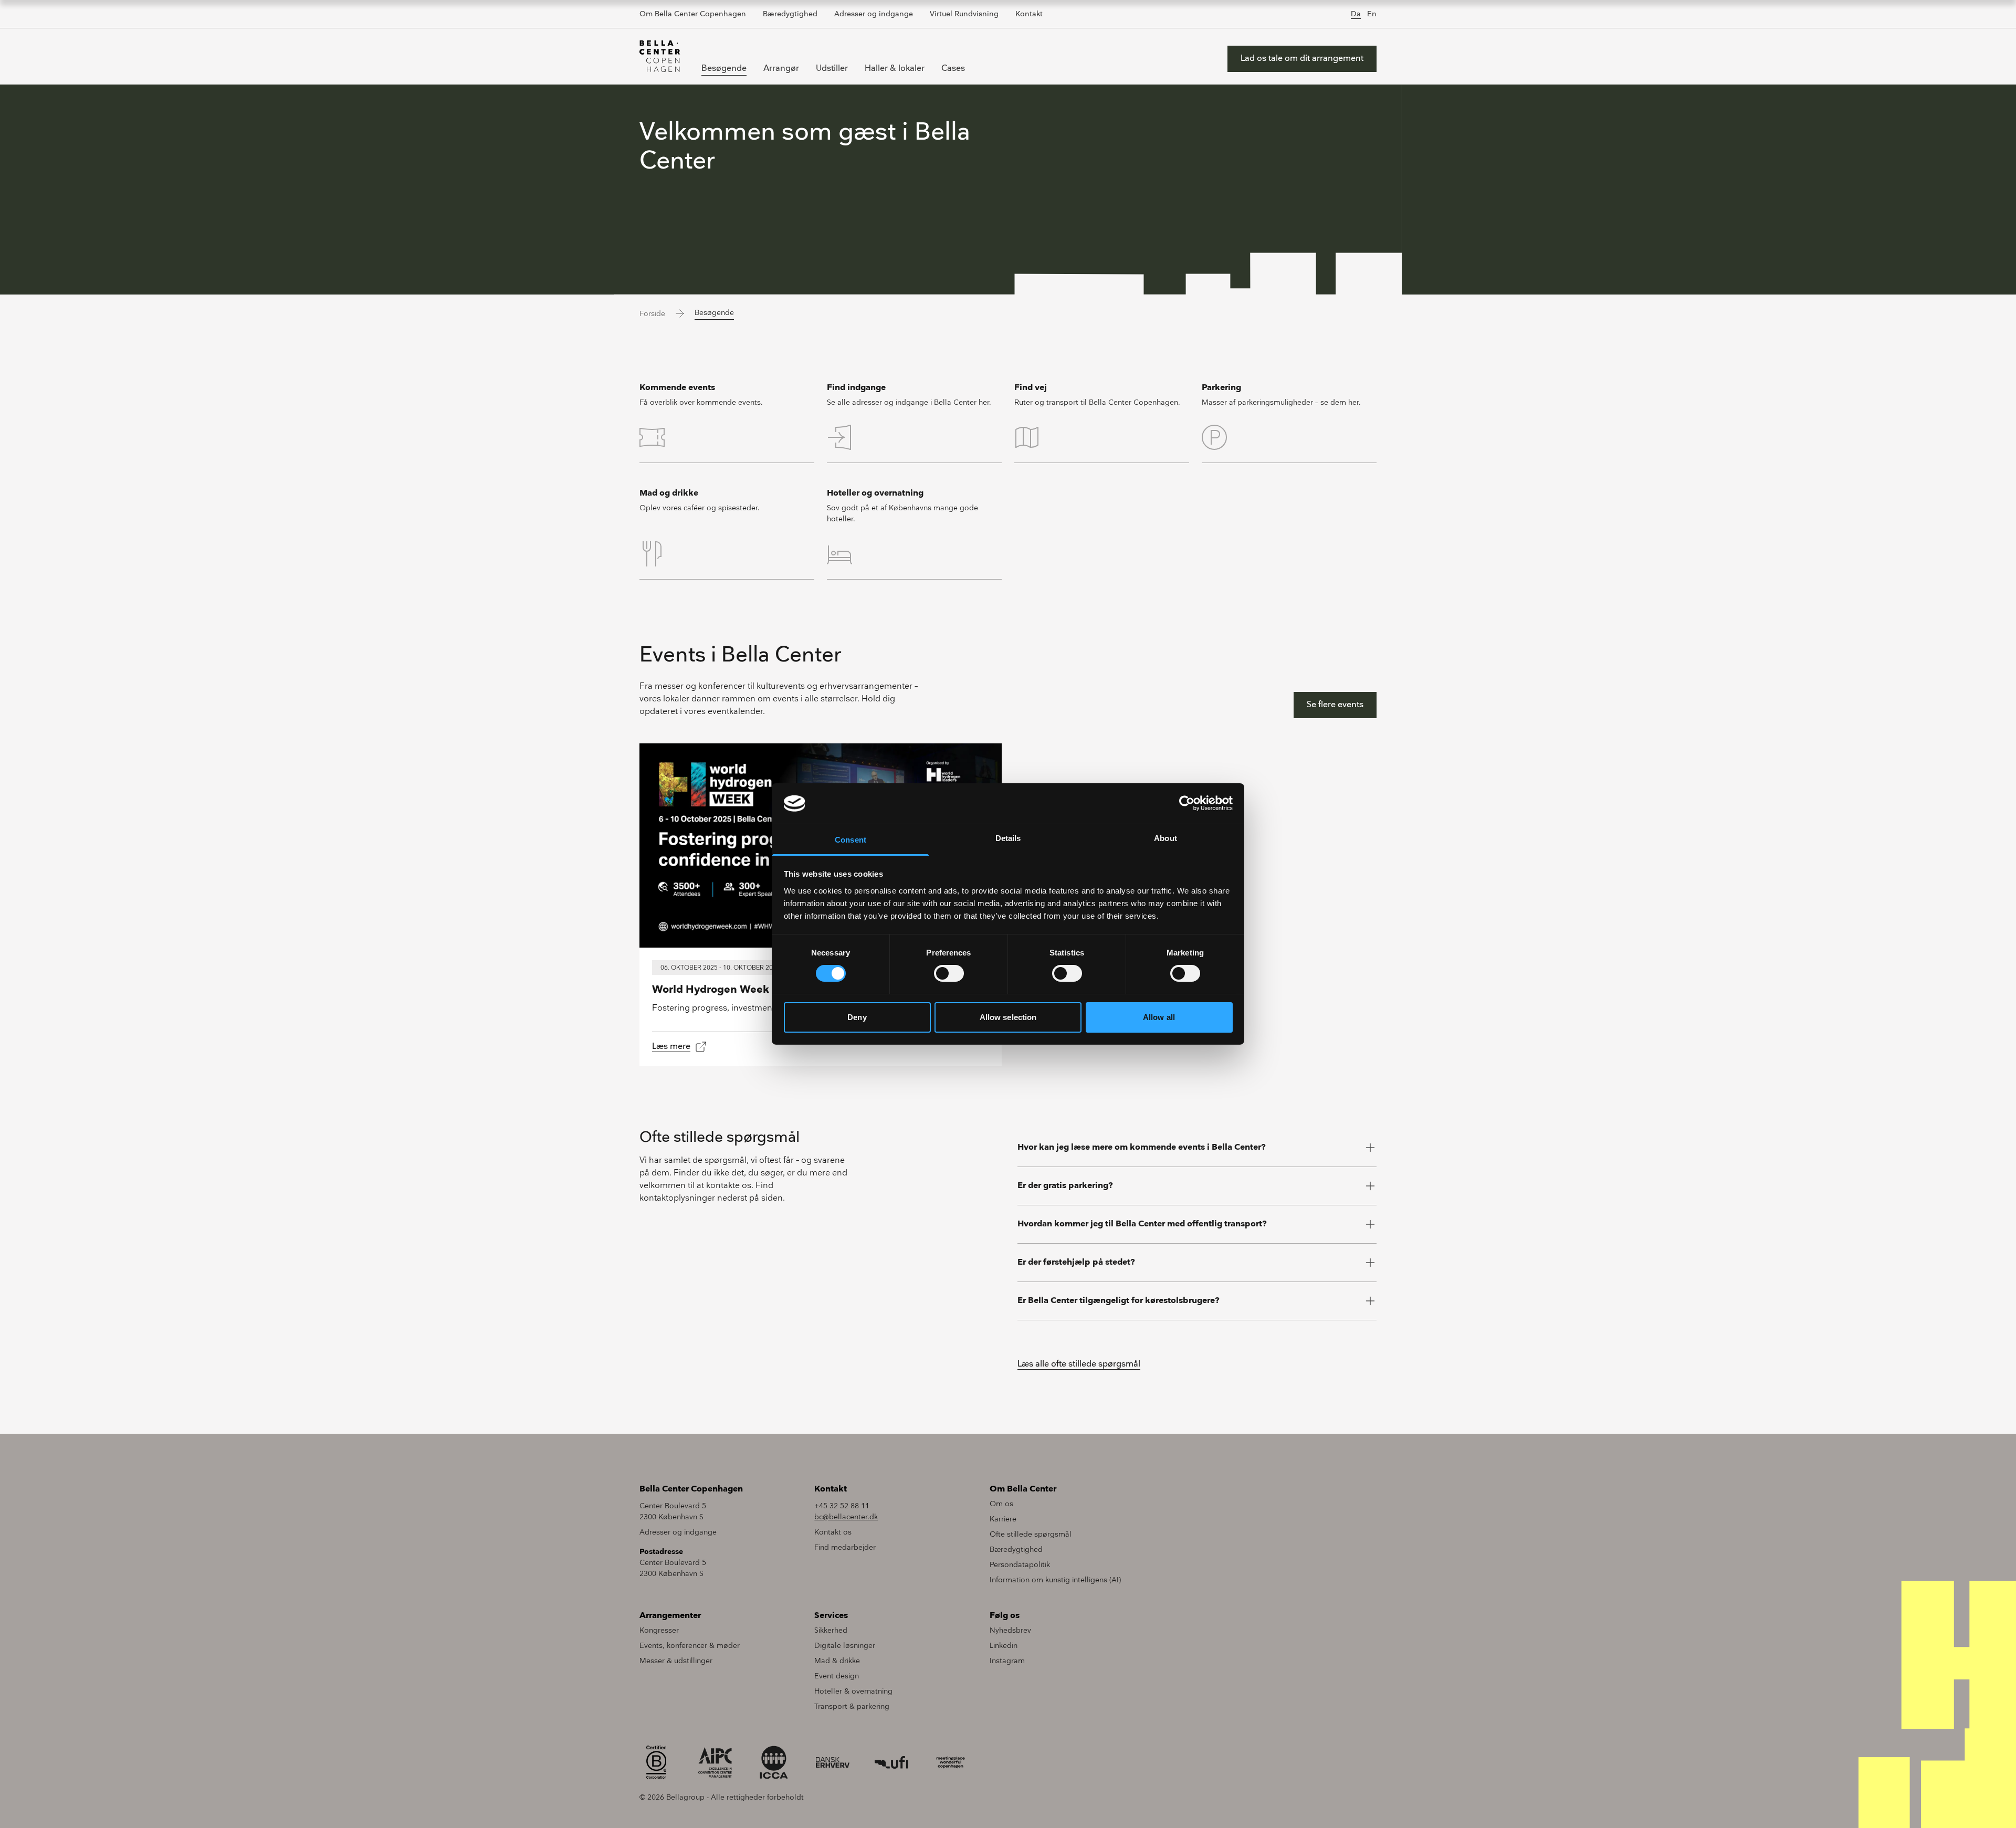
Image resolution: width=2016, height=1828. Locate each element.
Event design (837, 1676)
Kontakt (1029, 14)
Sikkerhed (831, 1630)
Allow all (1159, 1017)
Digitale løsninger (845, 1646)
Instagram (1007, 1661)
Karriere (1003, 1519)
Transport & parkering (852, 1706)
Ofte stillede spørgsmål (1031, 1534)
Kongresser (659, 1630)
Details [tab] (1008, 838)
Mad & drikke (837, 1661)
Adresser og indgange (874, 14)
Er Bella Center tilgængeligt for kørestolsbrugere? (1119, 1301)
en (1372, 14)
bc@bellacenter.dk (846, 1517)
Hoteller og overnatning (875, 493)
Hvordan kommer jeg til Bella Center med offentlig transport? (1142, 1224)
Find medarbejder (845, 1547)
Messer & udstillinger (676, 1661)
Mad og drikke (669, 493)
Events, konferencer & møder (690, 1646)
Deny (857, 1017)
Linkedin (1004, 1646)
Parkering (1221, 388)
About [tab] (1165, 838)
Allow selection (1008, 1017)
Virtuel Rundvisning (964, 14)
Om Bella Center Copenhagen (693, 14)
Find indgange (856, 388)
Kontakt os (833, 1532)
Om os (1001, 1504)
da (1356, 14)
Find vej (1031, 388)
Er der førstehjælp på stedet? (1076, 1262)
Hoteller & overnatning (853, 1691)
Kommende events (677, 388)
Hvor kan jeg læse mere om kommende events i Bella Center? (1142, 1147)
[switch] (949, 973)
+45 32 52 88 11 (842, 1506)
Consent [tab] (850, 840)
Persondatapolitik (1020, 1565)
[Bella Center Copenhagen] (660, 56)
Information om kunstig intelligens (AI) (1055, 1580)
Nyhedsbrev (1010, 1630)
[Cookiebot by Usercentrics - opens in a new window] (1187, 803)
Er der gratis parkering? (1065, 1186)
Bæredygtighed (790, 14)
